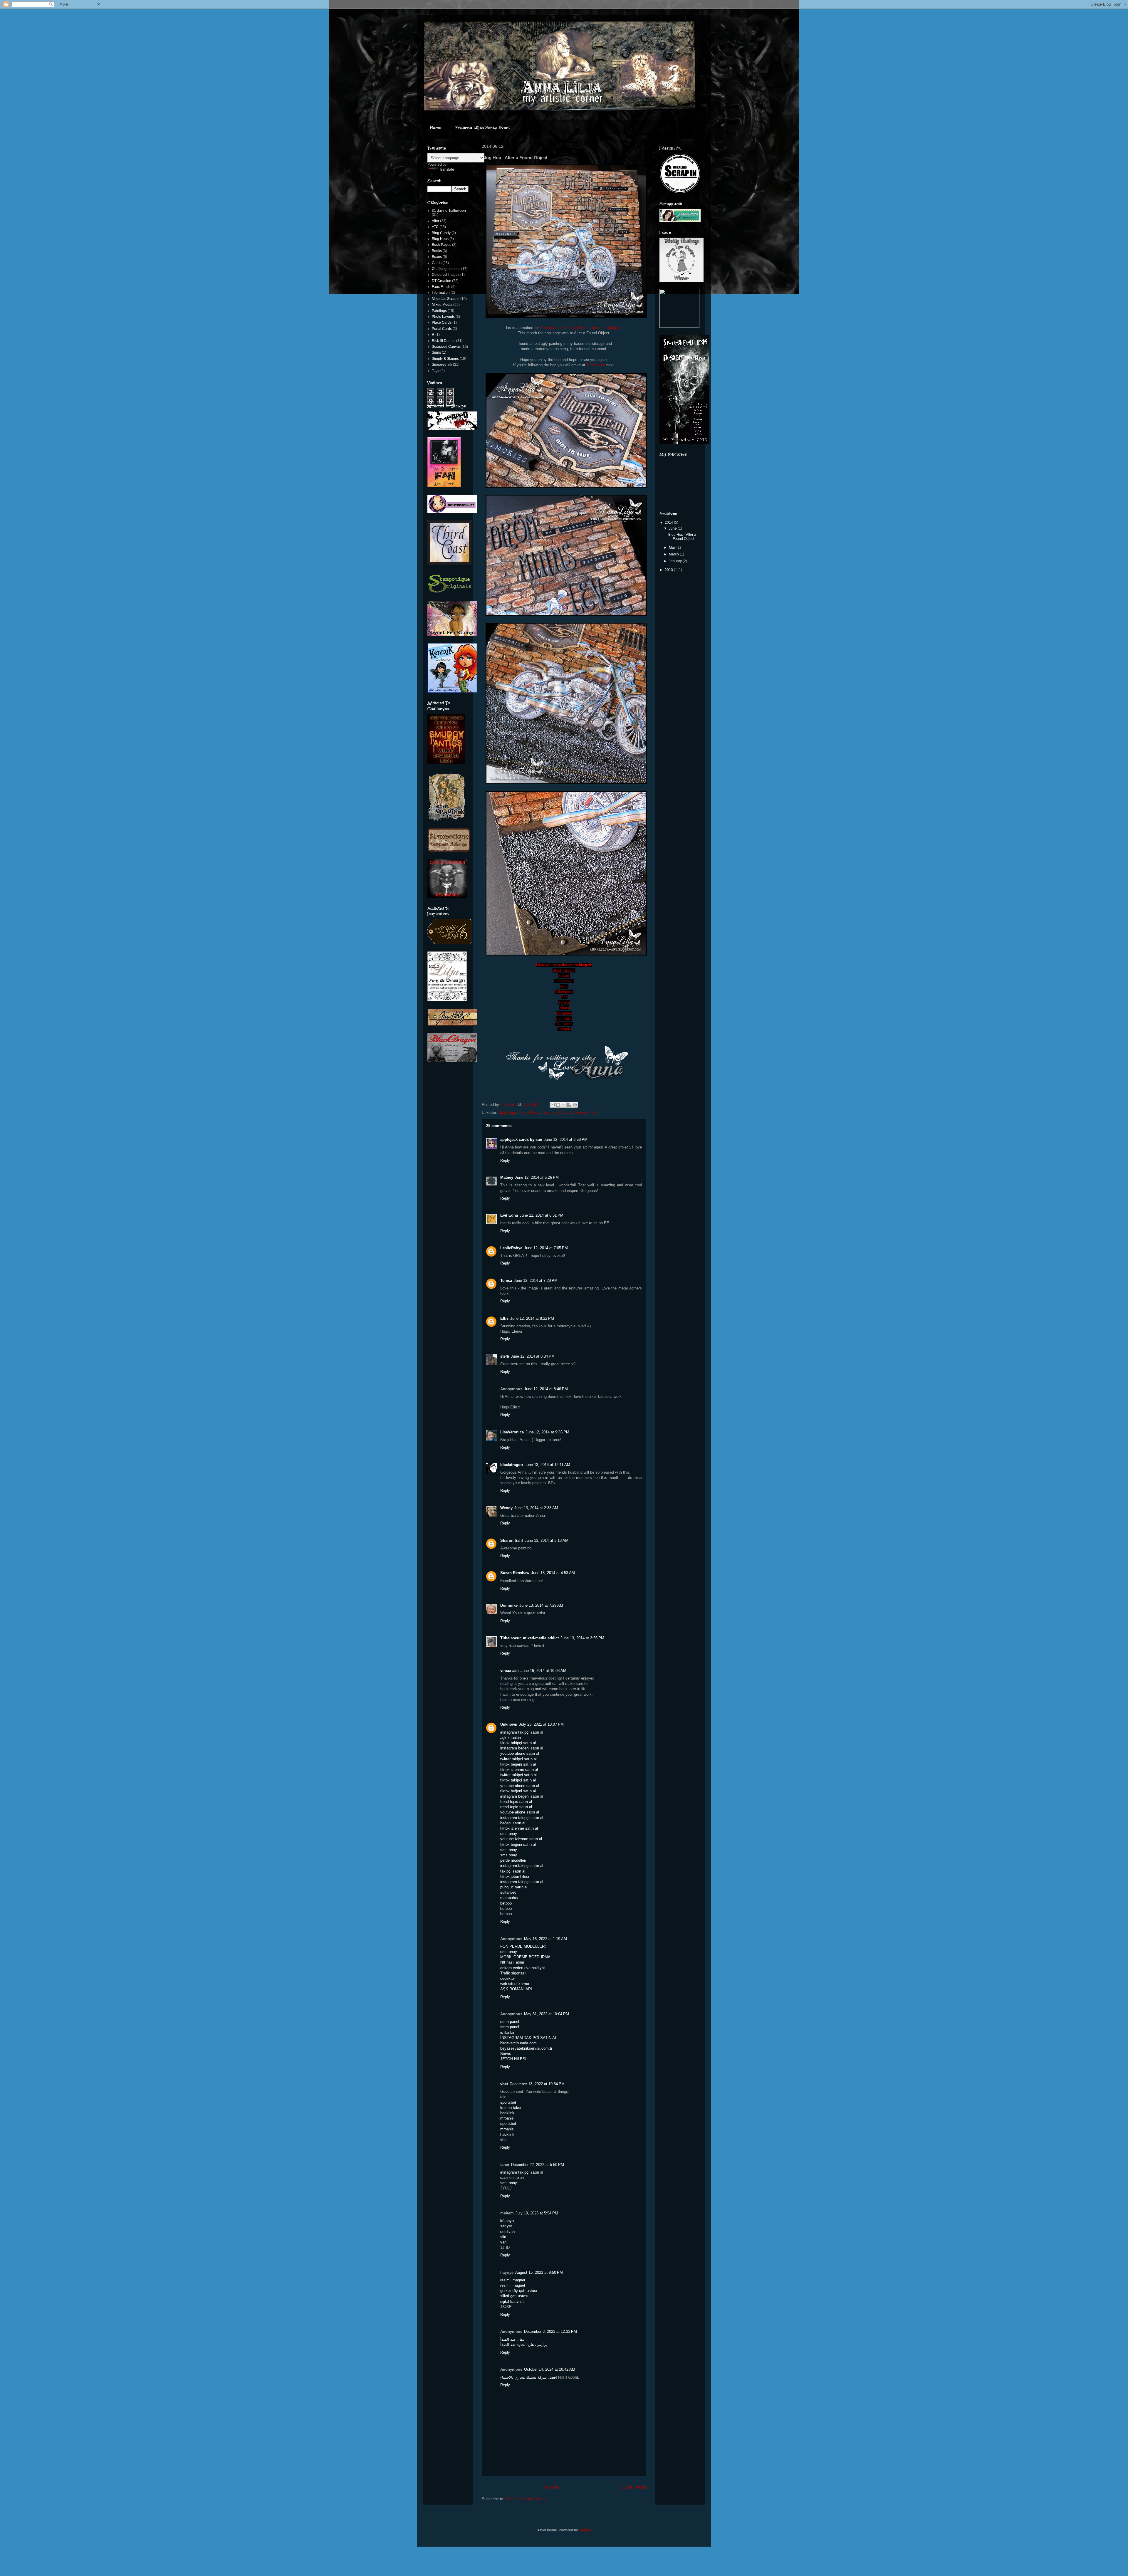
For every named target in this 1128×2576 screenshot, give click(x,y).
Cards (437, 263)
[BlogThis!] (558, 1105)
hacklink (507, 2113)
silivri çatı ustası (514, 2296)
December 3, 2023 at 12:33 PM (550, 2331)
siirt (503, 2237)
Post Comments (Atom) (526, 2499)
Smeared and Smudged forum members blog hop (582, 328)
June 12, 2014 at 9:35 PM (547, 1432)
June (673, 528)
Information (441, 293)
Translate (447, 169)
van (503, 2242)
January (676, 561)
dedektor (508, 1978)
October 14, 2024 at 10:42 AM (550, 2369)
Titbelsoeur (596, 365)
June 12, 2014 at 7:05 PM (546, 1248)
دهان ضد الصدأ (512, 2339)
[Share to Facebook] (569, 1105)
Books (437, 251)
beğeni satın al (513, 1823)
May (673, 548)
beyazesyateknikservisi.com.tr (526, 2048)
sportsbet (508, 2102)
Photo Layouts (443, 317)
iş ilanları (508, 2032)
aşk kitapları (511, 1738)
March (674, 554)
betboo (506, 1903)
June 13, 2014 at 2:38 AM (536, 1508)
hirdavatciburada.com (518, 2043)
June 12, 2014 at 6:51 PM (542, 1215)
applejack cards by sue (521, 1140)
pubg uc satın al (514, 1887)
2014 (669, 523)
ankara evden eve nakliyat (523, 1968)
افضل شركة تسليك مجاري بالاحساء (529, 2377)
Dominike (564, 1013)
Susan (564, 976)
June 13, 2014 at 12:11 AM (547, 1465)
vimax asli (510, 1671)
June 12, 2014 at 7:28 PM (536, 1281)
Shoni (564, 1008)
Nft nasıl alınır (512, 1962)
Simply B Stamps (445, 359)
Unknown (509, 1724)
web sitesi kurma (515, 1984)
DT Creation (442, 281)
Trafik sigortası (513, 1973)
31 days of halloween (449, 211)
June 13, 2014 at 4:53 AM (553, 1573)
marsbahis (509, 1898)
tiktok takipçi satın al (518, 1743)
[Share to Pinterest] (575, 1105)
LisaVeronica (512, 1432)
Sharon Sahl (512, 1540)
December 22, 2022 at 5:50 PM (538, 2165)
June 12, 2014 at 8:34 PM (533, 1356)
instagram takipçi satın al (522, 1732)
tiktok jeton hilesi (515, 1876)
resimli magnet (513, 2280)
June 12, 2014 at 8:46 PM (546, 1389)
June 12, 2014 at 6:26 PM (537, 1177)
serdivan (507, 2232)
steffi (505, 1356)
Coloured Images (446, 275)
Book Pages (442, 245)
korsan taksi (511, 2108)
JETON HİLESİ (513, 2059)
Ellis (504, 1318)
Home (436, 128)
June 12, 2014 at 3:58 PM (566, 1140)
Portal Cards (442, 329)
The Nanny (564, 1024)
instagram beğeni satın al (522, 1748)
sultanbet (508, 1892)
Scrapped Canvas (558, 1112)
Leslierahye (564, 981)
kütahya (507, 2221)
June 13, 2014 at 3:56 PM (582, 1638)
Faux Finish (441, 287)
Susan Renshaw (515, 1573)
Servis (506, 2054)
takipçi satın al (513, 1871)
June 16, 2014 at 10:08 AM (543, 1671)
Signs (436, 352)
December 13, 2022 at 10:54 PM (537, 2084)
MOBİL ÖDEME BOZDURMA (525, 1957)
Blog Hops (507, 1112)
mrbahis (507, 2118)
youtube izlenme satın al (521, 1839)
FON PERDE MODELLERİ (523, 1946)
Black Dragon (564, 970)
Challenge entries (446, 269)
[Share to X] (564, 1105)
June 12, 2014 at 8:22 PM (532, 1318)
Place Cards (442, 323)
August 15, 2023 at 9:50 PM (539, 2272)
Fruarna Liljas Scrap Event (483, 128)
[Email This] (553, 1105)
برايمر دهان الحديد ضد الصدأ (524, 2345)
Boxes (437, 257)
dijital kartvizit (512, 2302)
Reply (505, 1160)
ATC (435, 227)
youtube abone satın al (520, 1753)
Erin (564, 997)
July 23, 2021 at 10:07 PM (541, 1724)
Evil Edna (564, 1019)
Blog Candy (441, 233)
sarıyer (506, 2226)
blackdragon (512, 1465)
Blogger (585, 2530)
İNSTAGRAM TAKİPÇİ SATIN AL (529, 2038)
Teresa (564, 1002)
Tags (436, 371)
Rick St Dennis (444, 341)
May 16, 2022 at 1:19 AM (545, 1939)
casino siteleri (512, 2178)
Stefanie (564, 1029)
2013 (669, 570)
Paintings (439, 311)
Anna (564, 986)
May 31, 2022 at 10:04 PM (547, 2014)
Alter (435, 221)
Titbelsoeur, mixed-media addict (529, 1638)
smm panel (510, 2022)
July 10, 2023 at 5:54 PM (537, 2213)
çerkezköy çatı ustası (519, 2291)
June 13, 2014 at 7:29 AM (541, 1605)
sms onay (509, 1834)
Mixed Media (529, 1112)
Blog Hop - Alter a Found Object (682, 537)
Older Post (634, 2487)
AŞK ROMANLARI (516, 1989)
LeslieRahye (511, 1248)
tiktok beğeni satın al (518, 1764)
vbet (504, 2084)
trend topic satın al (516, 1802)
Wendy (506, 1508)
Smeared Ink (586, 1112)
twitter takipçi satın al (518, 1759)
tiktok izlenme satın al (519, 1770)
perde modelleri (513, 1860)
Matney (507, 1177)
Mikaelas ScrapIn (446, 299)
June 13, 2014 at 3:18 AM (547, 1540)
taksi (504, 2097)
